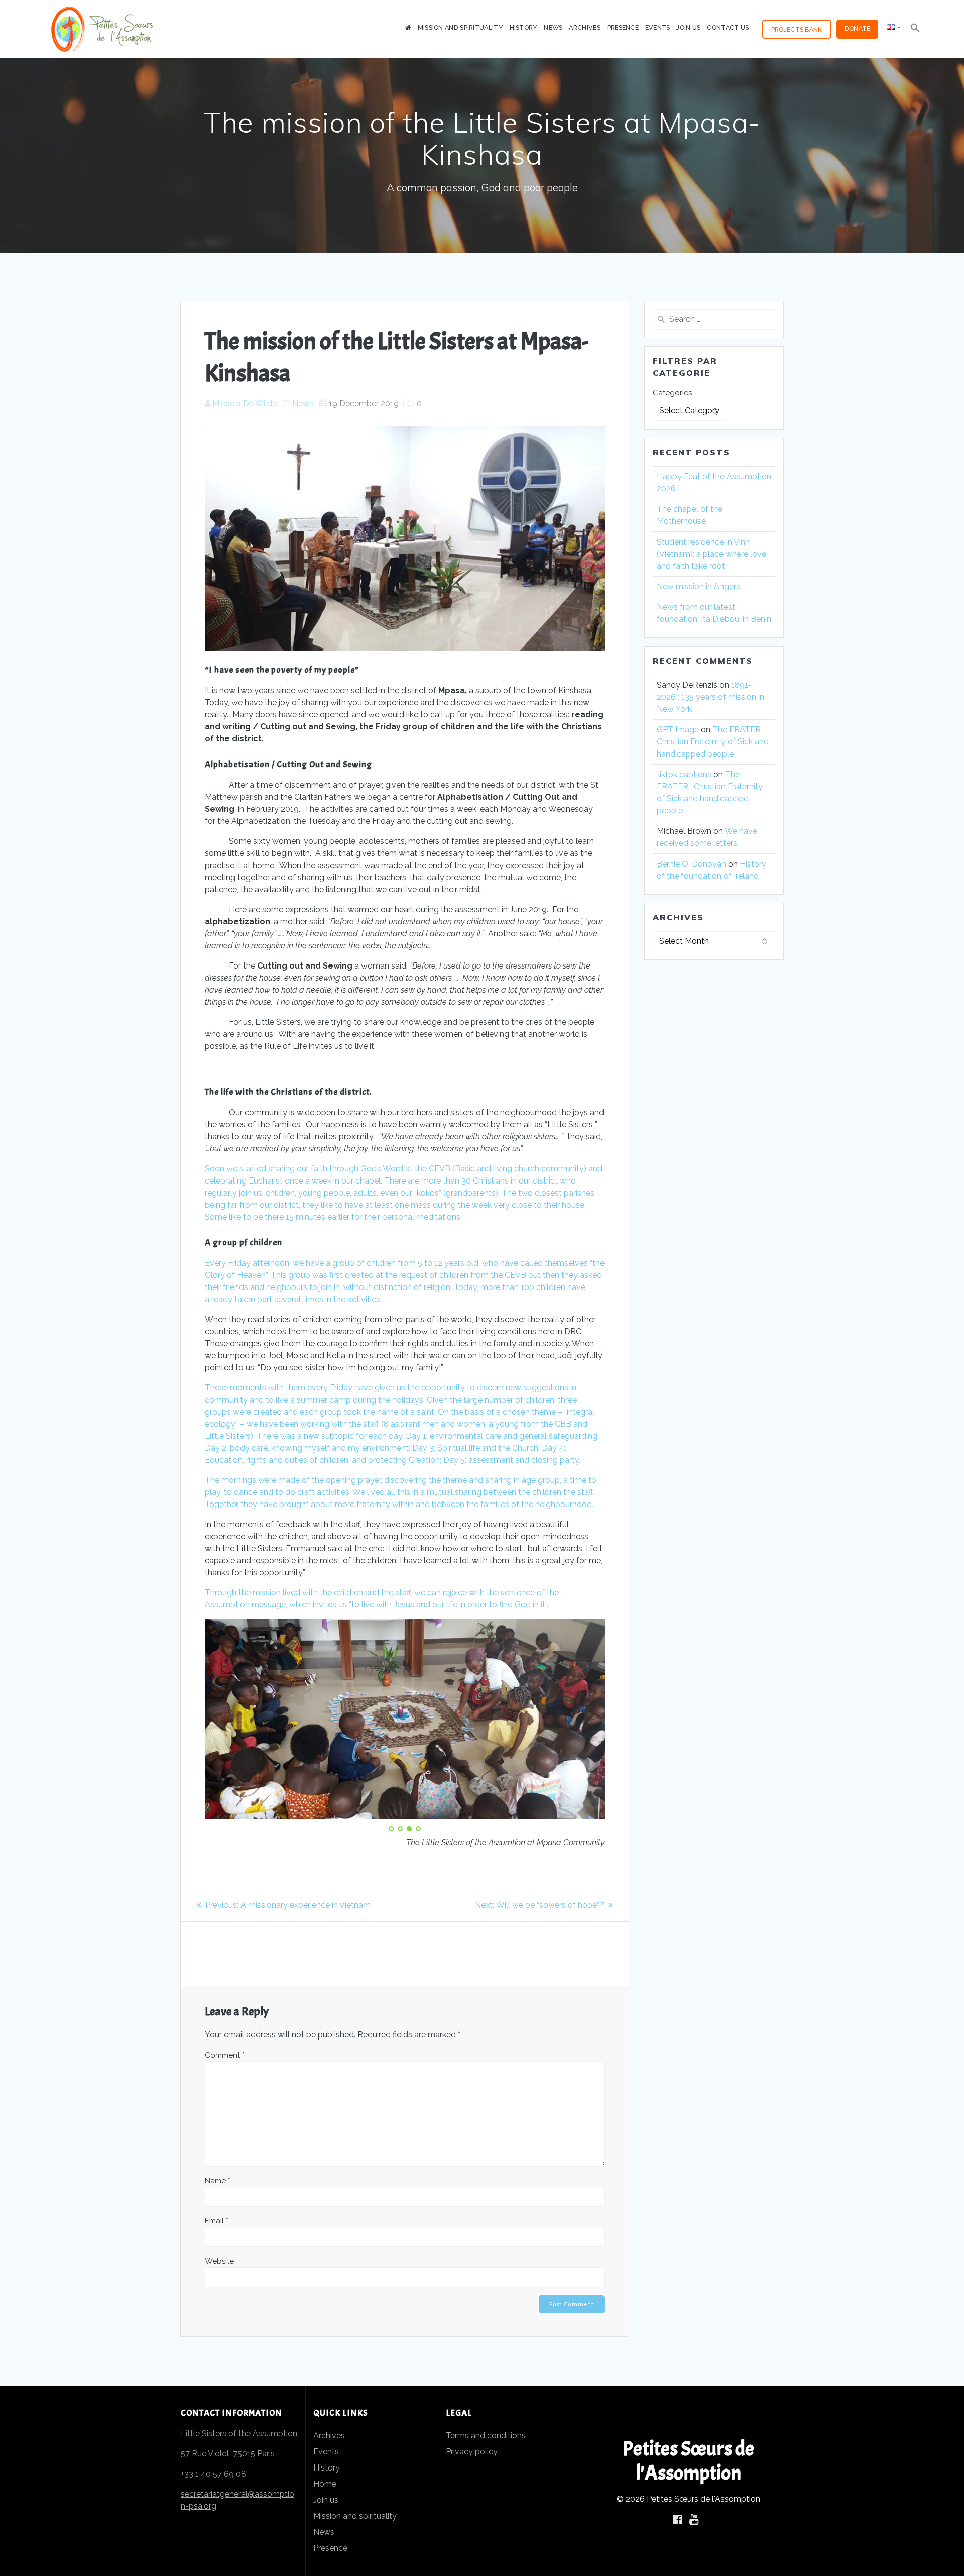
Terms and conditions (486, 2436)
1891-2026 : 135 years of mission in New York (710, 697)
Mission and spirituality (460, 27)
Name (218, 2181)
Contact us (728, 27)
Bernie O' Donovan (691, 864)
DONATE (858, 28)
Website (219, 2261)
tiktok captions (684, 774)
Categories (672, 393)
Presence (623, 27)
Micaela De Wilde (245, 404)
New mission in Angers (699, 586)
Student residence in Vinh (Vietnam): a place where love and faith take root (711, 554)
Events (658, 27)
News (553, 27)
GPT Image (678, 730)
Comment (225, 2055)
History (524, 27)
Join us (688, 27)
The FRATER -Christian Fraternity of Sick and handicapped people (713, 742)
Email (217, 2221)
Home (325, 2484)
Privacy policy (472, 2452)
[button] (915, 29)
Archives (584, 27)
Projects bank (797, 29)
